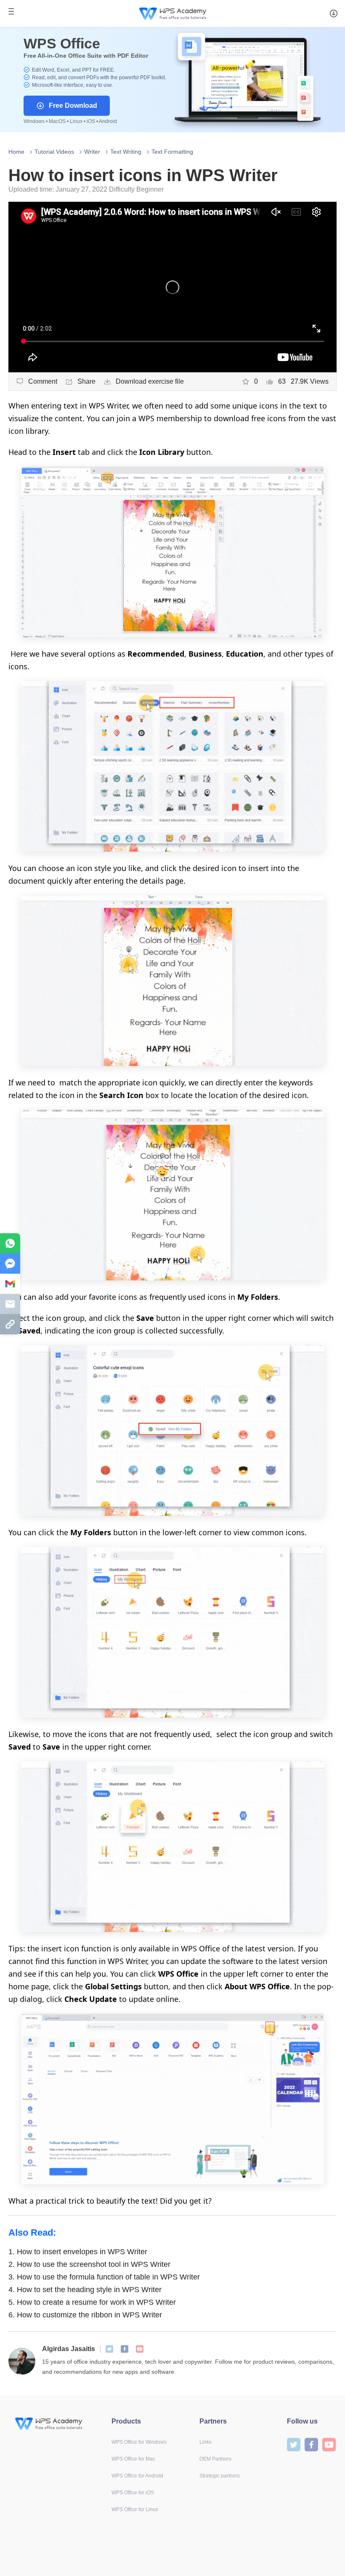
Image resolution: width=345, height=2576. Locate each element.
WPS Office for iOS (133, 2493)
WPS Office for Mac (133, 2459)
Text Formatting (172, 152)
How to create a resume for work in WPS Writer (92, 2302)
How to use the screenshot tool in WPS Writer (89, 2264)
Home (16, 152)
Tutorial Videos (54, 152)
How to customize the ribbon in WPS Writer (85, 2315)
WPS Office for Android (137, 2476)
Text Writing (126, 152)
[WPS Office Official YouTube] (140, 2349)
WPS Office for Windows (139, 2442)
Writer (92, 152)
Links (206, 2442)
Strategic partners (220, 2476)
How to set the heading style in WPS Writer (85, 2290)
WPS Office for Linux (135, 2509)
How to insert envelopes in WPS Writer (78, 2252)
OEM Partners (215, 2459)
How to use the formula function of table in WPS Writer (104, 2277)
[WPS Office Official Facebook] (125, 2349)
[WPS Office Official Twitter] (109, 2349)
